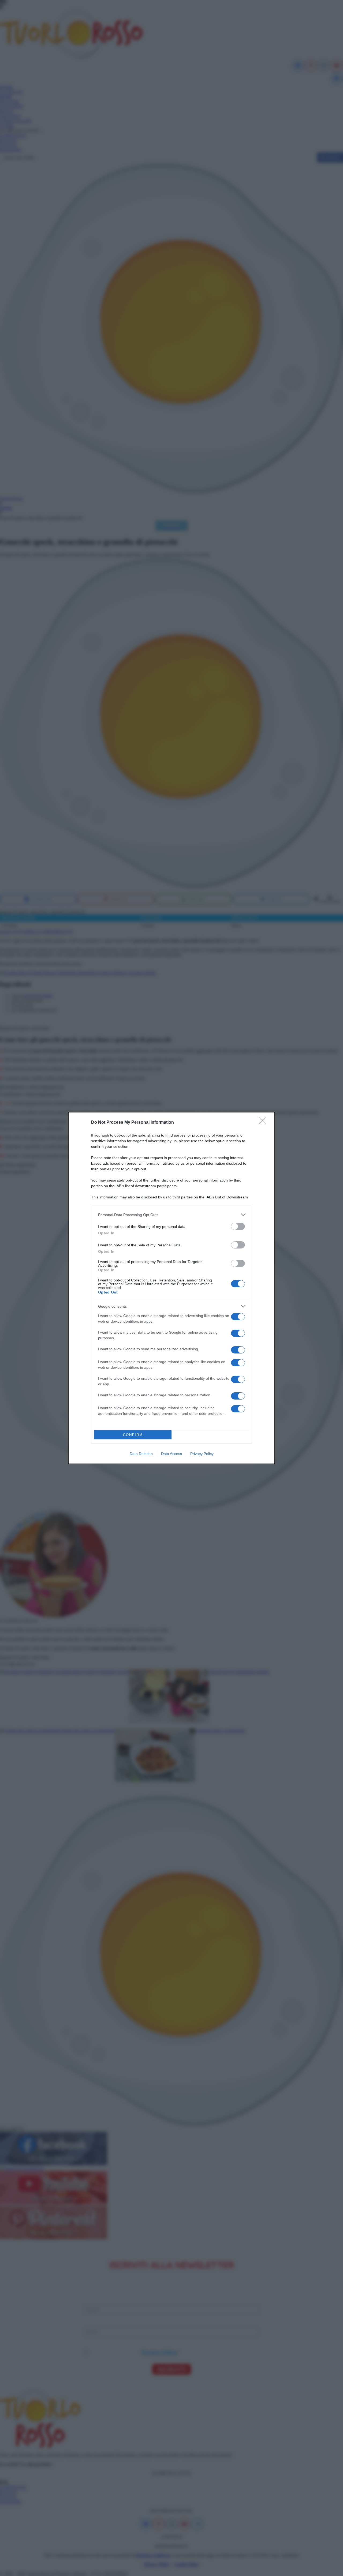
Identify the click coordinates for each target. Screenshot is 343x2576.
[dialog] (171, 1288)
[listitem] (171, 1215)
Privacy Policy (202, 1454)
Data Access (171, 1454)
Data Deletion (141, 1454)
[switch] (238, 1226)
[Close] (264, 1123)
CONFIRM (133, 1435)
